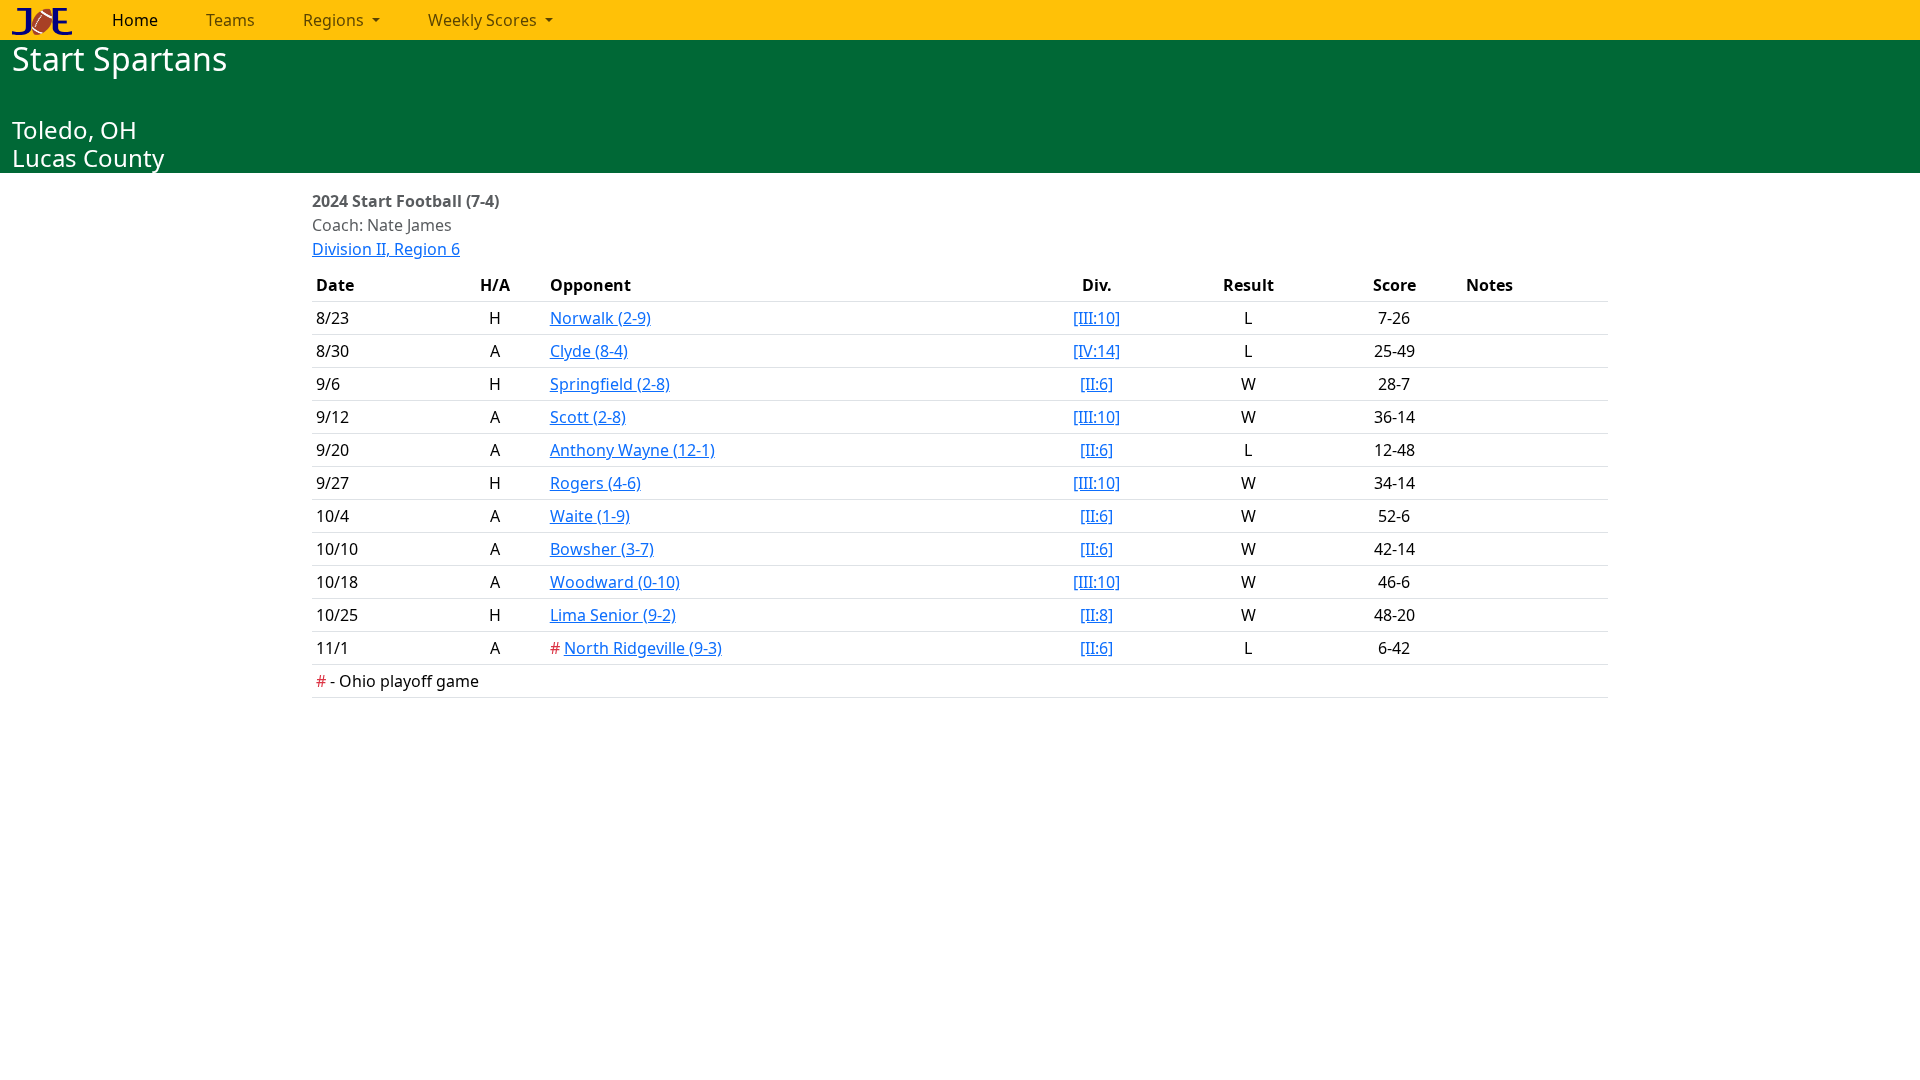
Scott (588, 417)
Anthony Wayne (632, 450)
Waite (590, 516)
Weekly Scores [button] (484, 20)
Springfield (610, 384)
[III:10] (1096, 318)
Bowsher (602, 549)
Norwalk (600, 318)
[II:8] (1096, 615)
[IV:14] (1096, 351)
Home (135, 20)
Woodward (615, 582)
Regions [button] (335, 20)
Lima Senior (613, 615)
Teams (230, 20)
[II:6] (1096, 384)
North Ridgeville (643, 648)
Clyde (589, 351)
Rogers (595, 483)
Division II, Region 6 (386, 249)
